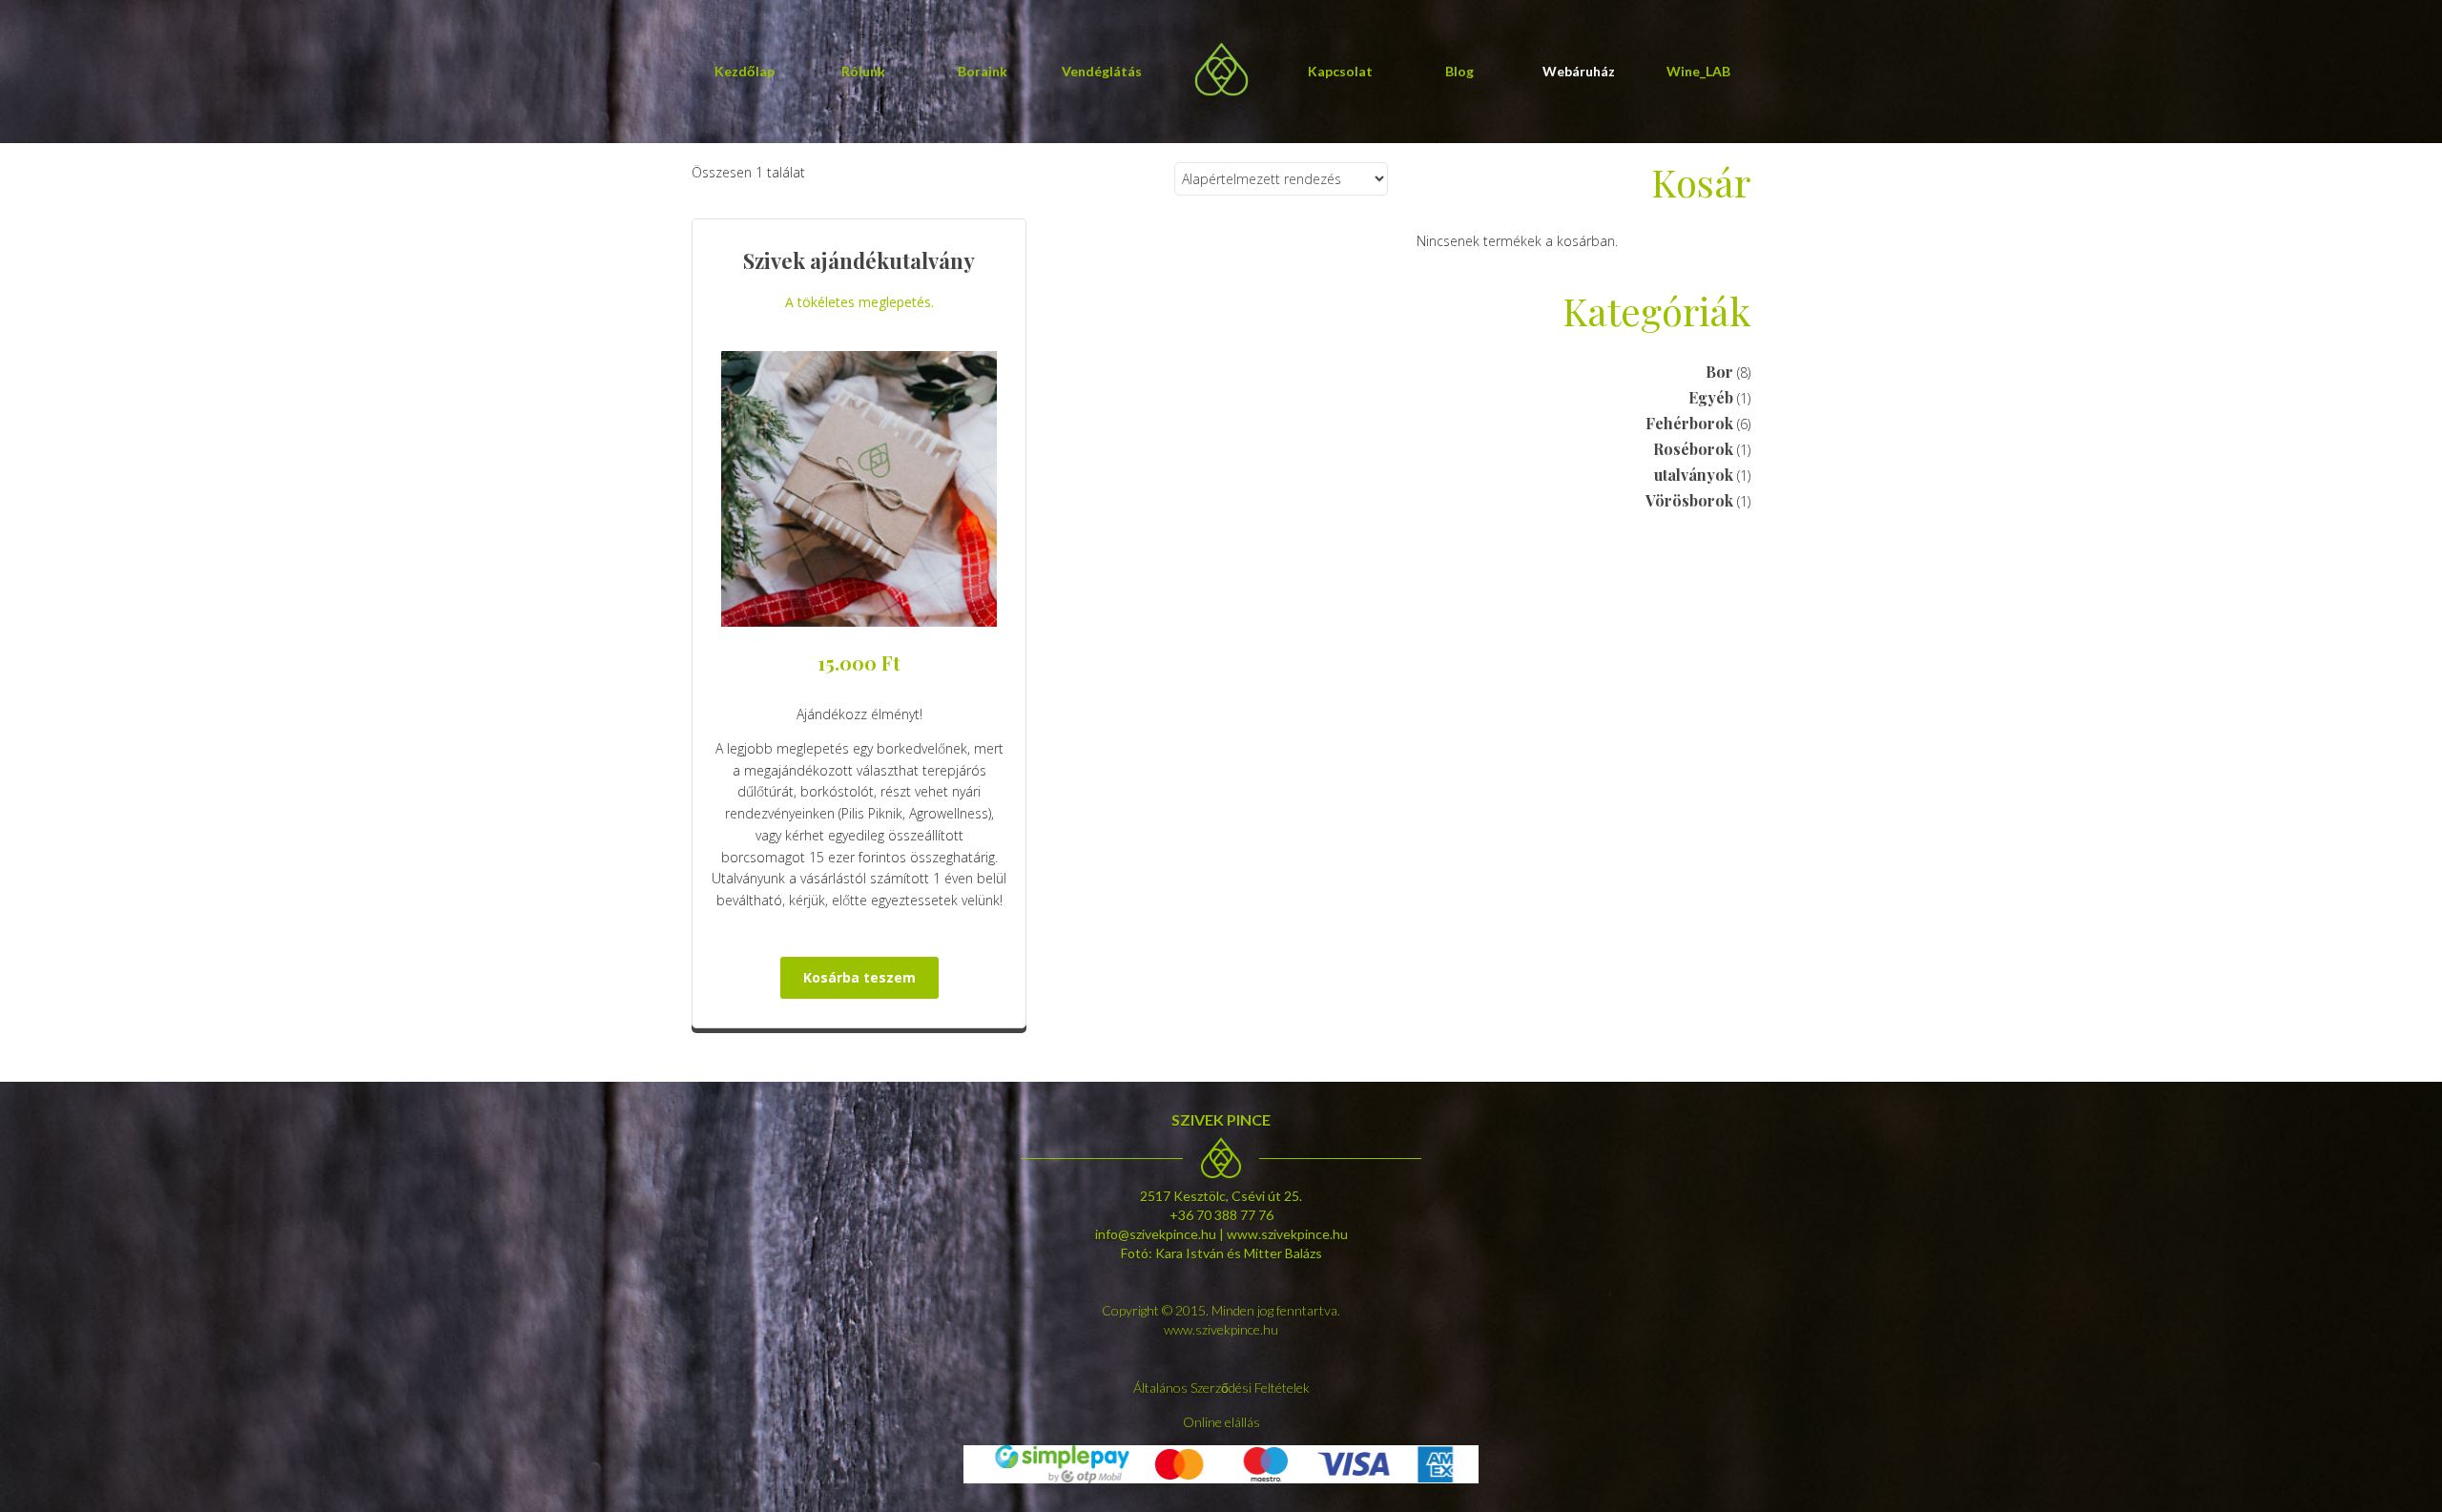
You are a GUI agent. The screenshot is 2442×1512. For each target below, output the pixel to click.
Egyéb (1711, 397)
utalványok (1694, 475)
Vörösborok (1689, 500)
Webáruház (1579, 71)
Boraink (983, 71)
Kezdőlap (745, 71)
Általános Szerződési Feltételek (1221, 1388)
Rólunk (863, 71)
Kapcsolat (1340, 71)
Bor (1719, 372)
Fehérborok (1689, 423)
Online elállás (1221, 1422)
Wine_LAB (1698, 71)
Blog (1459, 71)
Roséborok (1693, 449)
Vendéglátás (1102, 71)
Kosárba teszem (859, 977)
